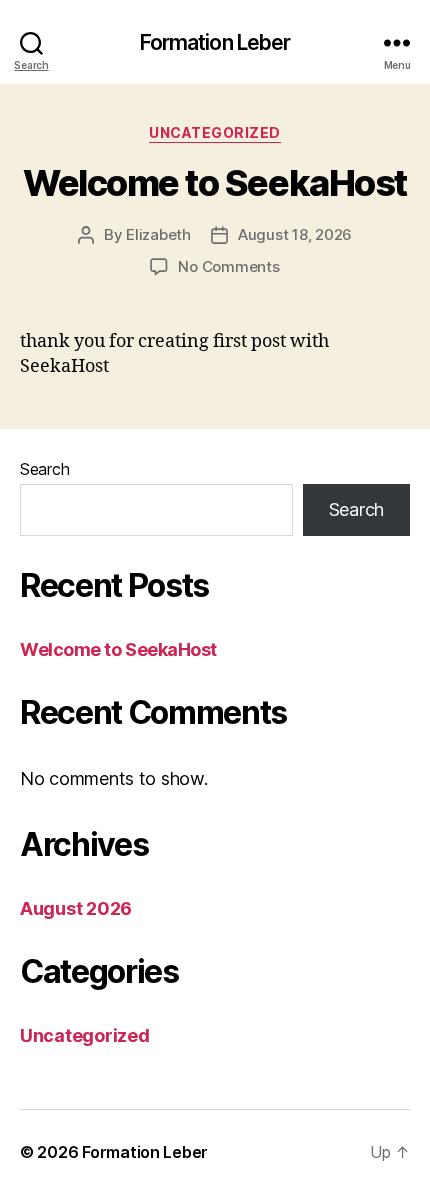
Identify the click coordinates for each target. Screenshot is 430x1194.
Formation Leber (215, 42)
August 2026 (76, 908)
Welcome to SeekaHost (214, 183)
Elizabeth (158, 234)
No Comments (228, 266)
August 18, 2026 (295, 234)
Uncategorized (215, 132)
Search (44, 469)
